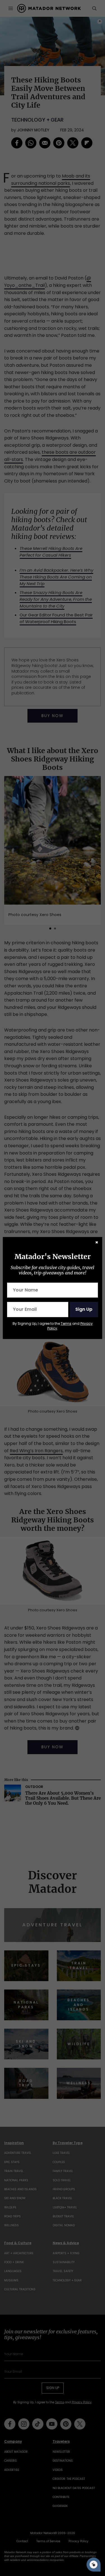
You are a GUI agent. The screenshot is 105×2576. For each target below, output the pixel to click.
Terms (66, 1324)
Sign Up (84, 1309)
